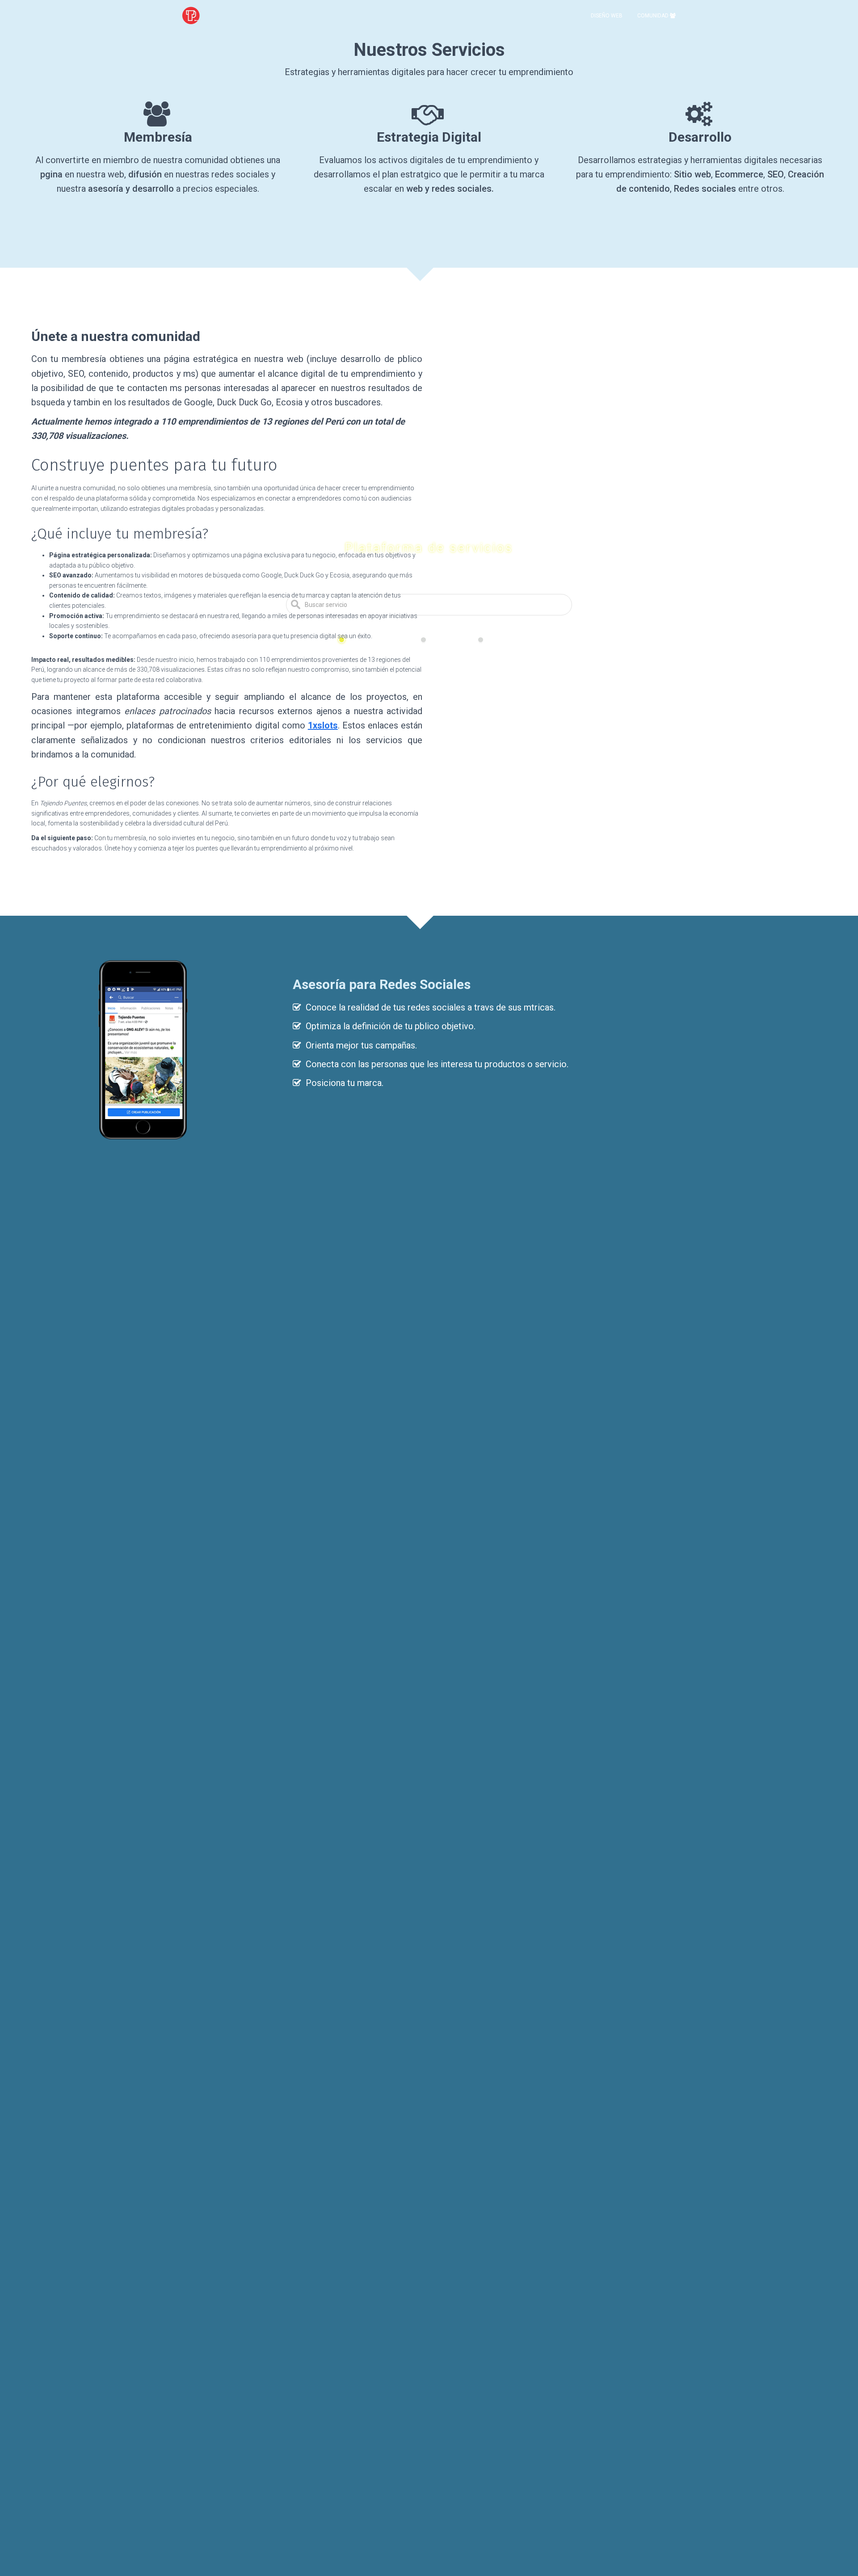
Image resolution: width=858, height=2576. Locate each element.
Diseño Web (607, 16)
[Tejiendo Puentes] (191, 16)
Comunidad (654, 16)
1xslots (323, 725)
